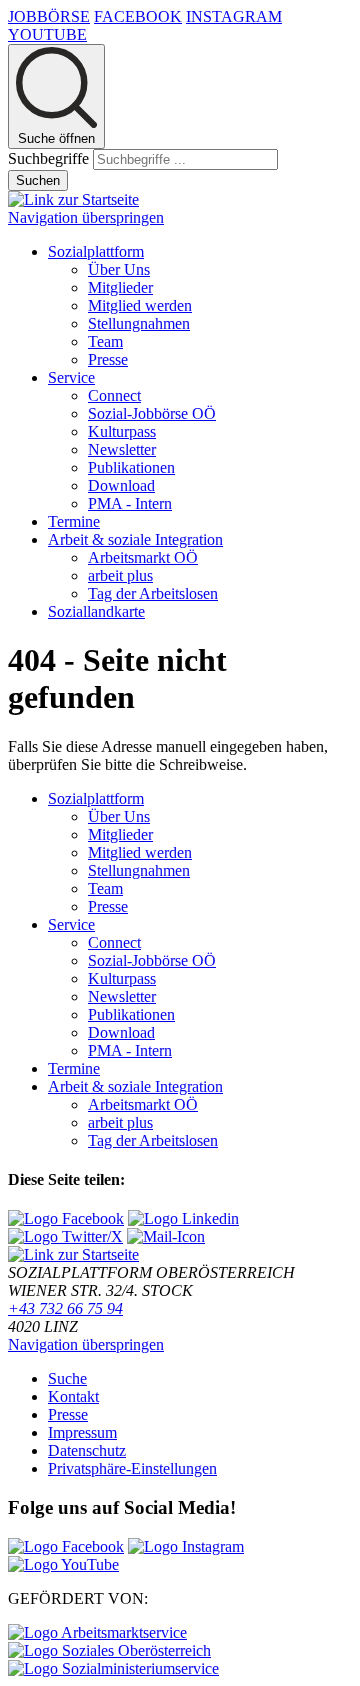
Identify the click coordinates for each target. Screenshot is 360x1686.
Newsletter (122, 449)
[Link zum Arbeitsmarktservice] (97, 1632)
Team (105, 341)
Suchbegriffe (48, 158)
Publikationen (131, 467)
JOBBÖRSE (49, 16)
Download (121, 485)
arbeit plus (120, 575)
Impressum (82, 1432)
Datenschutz (87, 1450)
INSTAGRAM (234, 16)
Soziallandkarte (96, 611)
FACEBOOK (138, 16)
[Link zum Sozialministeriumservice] (113, 1668)
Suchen (38, 180)
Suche (67, 1378)
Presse (108, 359)
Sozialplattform (96, 251)
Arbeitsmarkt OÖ (143, 557)
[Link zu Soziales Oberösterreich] (109, 1650)
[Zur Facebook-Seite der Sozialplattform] (66, 1546)
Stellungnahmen (139, 323)
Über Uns (119, 269)
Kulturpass (122, 431)
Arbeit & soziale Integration (135, 539)
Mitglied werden (140, 305)
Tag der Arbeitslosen (153, 593)
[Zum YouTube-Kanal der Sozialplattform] (63, 1564)
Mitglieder (120, 287)
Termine (74, 521)
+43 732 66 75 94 (65, 1308)
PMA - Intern (130, 503)
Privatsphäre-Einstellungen (132, 1468)
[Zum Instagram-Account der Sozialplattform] (186, 1546)
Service (71, 377)
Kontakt (73, 1396)
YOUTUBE (47, 34)
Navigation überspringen (86, 217)
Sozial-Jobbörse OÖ (152, 413)
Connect (114, 395)
